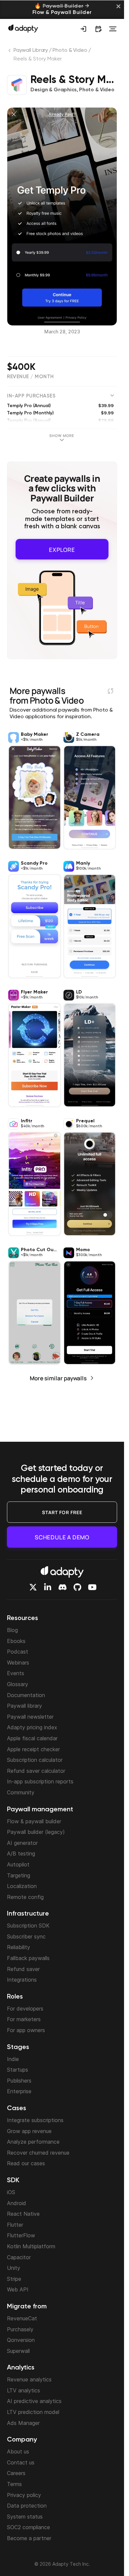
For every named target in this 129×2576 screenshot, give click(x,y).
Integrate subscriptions (35, 2120)
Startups (18, 2070)
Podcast (18, 1652)
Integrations (22, 1980)
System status (25, 2517)
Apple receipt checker (33, 1749)
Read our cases (26, 2163)
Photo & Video (70, 50)
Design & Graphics (54, 90)
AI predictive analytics (34, 2401)
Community (21, 1792)
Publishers (19, 2081)
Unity (14, 2268)
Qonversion (21, 2340)
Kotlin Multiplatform (31, 2246)
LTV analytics (23, 2390)
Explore (62, 548)
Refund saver (23, 1969)
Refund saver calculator (36, 1771)
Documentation (26, 1695)
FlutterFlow (21, 2235)
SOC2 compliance (28, 2527)
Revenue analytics (29, 2379)
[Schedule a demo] (98, 29)
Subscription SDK (28, 1926)
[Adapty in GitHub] (77, 1587)
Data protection (27, 2506)
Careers (16, 2473)
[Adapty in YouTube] (92, 1587)
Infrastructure (28, 1914)
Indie (13, 2059)
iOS (11, 2192)
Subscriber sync (26, 1936)
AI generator (22, 1843)
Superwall (18, 2351)
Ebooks (16, 1641)
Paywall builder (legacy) (36, 1832)
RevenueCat (22, 2318)
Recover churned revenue (38, 2153)
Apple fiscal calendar (32, 1738)
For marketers (24, 2019)
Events (16, 1673)
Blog (12, 1630)
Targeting (19, 1875)
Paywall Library (31, 50)
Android (17, 2203)
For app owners (26, 2030)
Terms (14, 2484)
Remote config (25, 1897)
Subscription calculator (35, 1760)
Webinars (18, 1663)
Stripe (14, 2279)
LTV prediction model (33, 2412)
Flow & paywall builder (34, 1821)
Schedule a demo (62, 1537)
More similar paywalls (58, 1376)
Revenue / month (30, 377)
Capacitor (19, 2257)
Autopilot (18, 1864)
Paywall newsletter (30, 1717)
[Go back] (10, 52)
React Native (23, 2214)
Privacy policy (24, 2495)
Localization (22, 1886)
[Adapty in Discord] (63, 1587)
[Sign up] (83, 29)
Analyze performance (33, 2142)
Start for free (62, 1512)
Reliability (19, 1947)
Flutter (15, 2225)
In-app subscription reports (40, 1781)
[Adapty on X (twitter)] (33, 1587)
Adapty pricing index (32, 1727)
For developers (25, 2009)
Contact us (21, 2462)
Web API (18, 2289)
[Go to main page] (23, 28)
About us (18, 2451)
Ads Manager (23, 2423)
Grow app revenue (29, 2131)
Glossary (18, 1684)
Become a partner (29, 2538)
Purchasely (20, 2329)
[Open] (113, 29)
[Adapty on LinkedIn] (48, 1587)
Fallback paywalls (28, 1958)
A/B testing (21, 1853)
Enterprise (19, 2091)
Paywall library (24, 1706)
